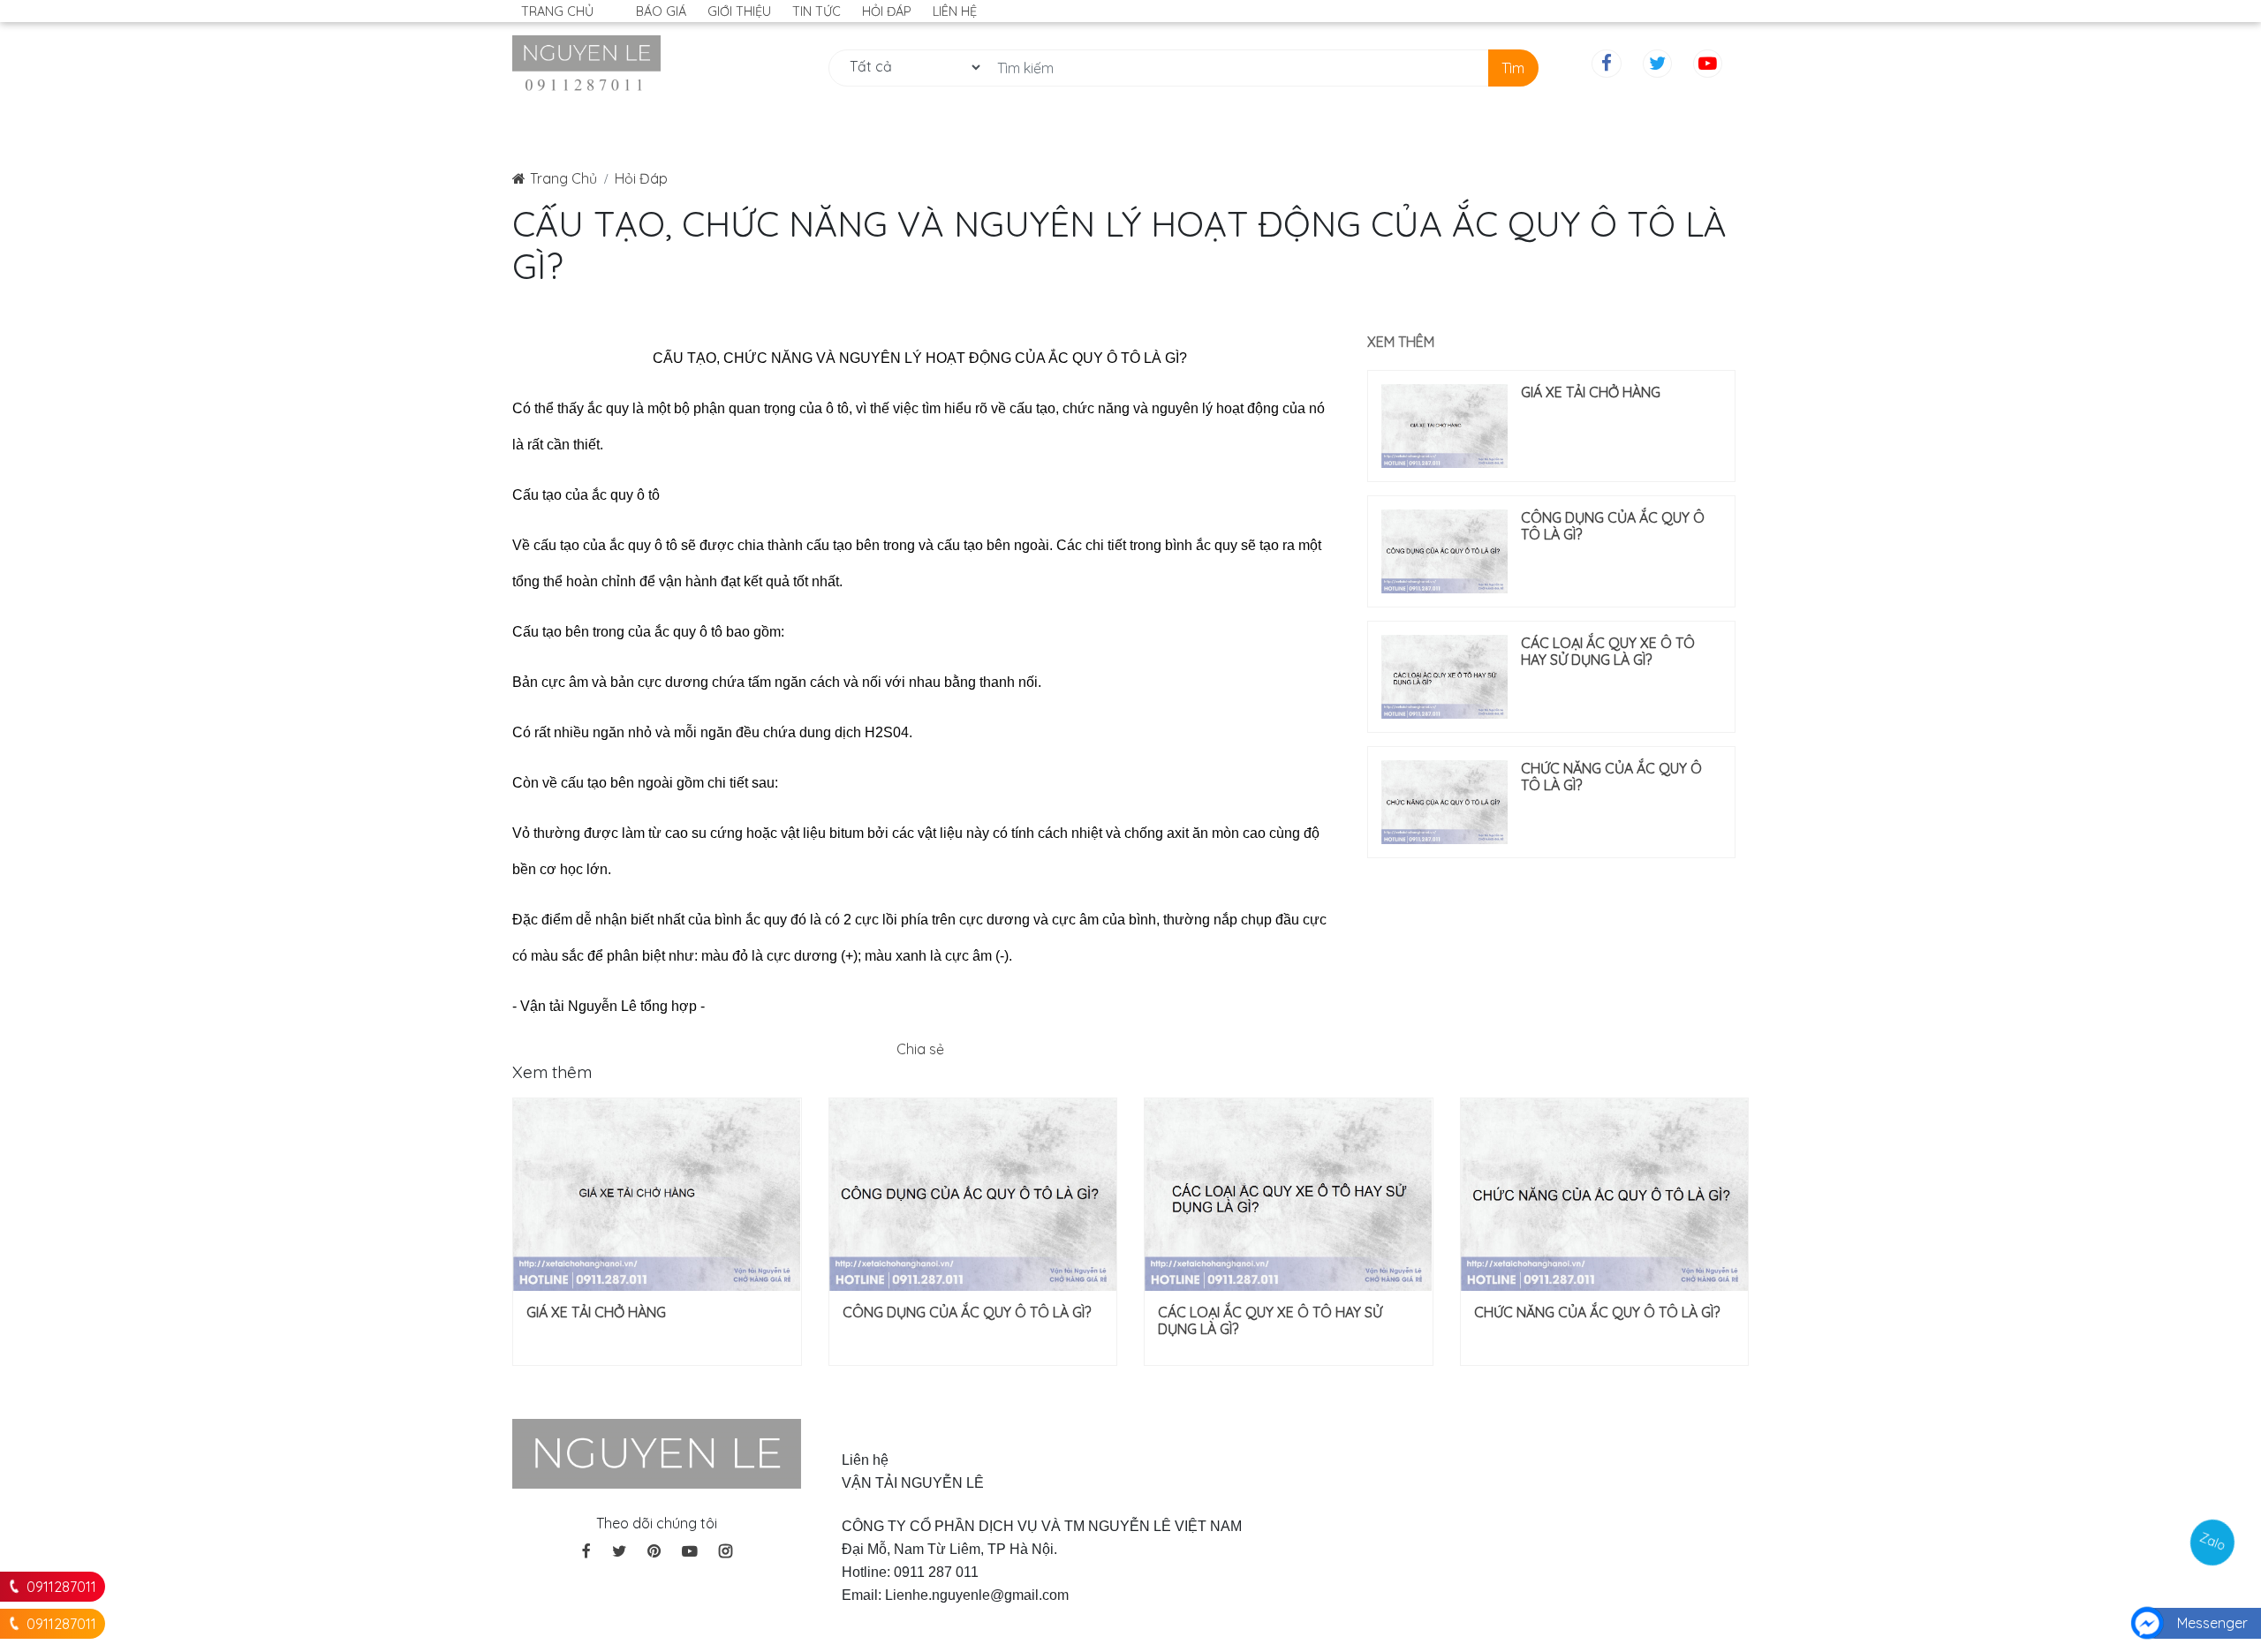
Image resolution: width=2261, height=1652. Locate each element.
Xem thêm (1401, 342)
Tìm (1513, 68)
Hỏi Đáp (641, 178)
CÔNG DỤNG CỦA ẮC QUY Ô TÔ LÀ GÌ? (1613, 526)
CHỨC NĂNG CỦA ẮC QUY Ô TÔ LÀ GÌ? (1611, 777)
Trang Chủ (563, 178)
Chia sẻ (920, 1049)
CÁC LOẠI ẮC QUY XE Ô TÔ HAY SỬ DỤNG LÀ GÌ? (1608, 652)
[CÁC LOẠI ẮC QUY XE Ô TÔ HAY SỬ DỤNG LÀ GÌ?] (1444, 677)
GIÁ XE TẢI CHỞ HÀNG (1591, 392)
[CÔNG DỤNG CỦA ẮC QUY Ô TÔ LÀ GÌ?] (1444, 551)
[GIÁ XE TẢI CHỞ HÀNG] (1444, 426)
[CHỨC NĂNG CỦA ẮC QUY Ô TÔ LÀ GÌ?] (1444, 802)
